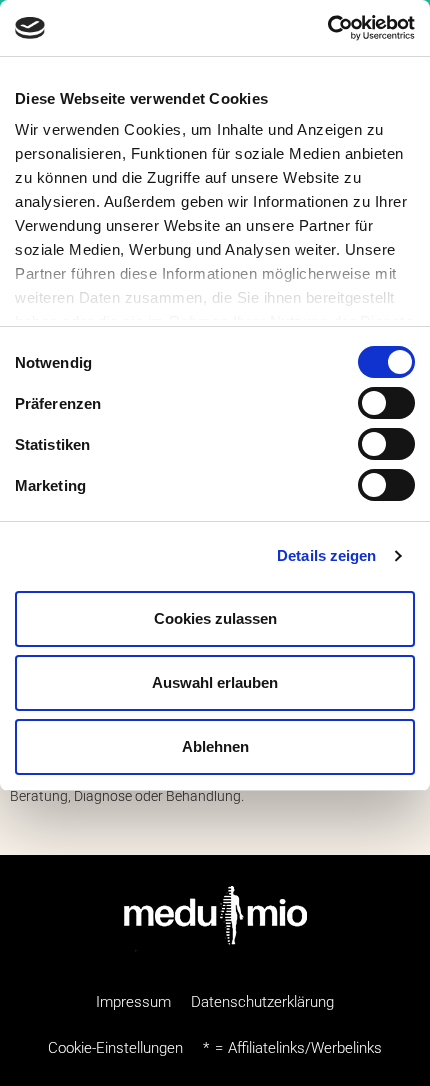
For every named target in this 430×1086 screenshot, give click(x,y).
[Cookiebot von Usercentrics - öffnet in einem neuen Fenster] (327, 28)
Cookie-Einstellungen (115, 1048)
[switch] (386, 403)
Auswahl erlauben (215, 682)
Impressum (133, 1002)
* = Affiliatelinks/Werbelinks (292, 1048)
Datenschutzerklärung (262, 1002)
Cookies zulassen (215, 618)
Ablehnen (215, 746)
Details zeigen (326, 555)
